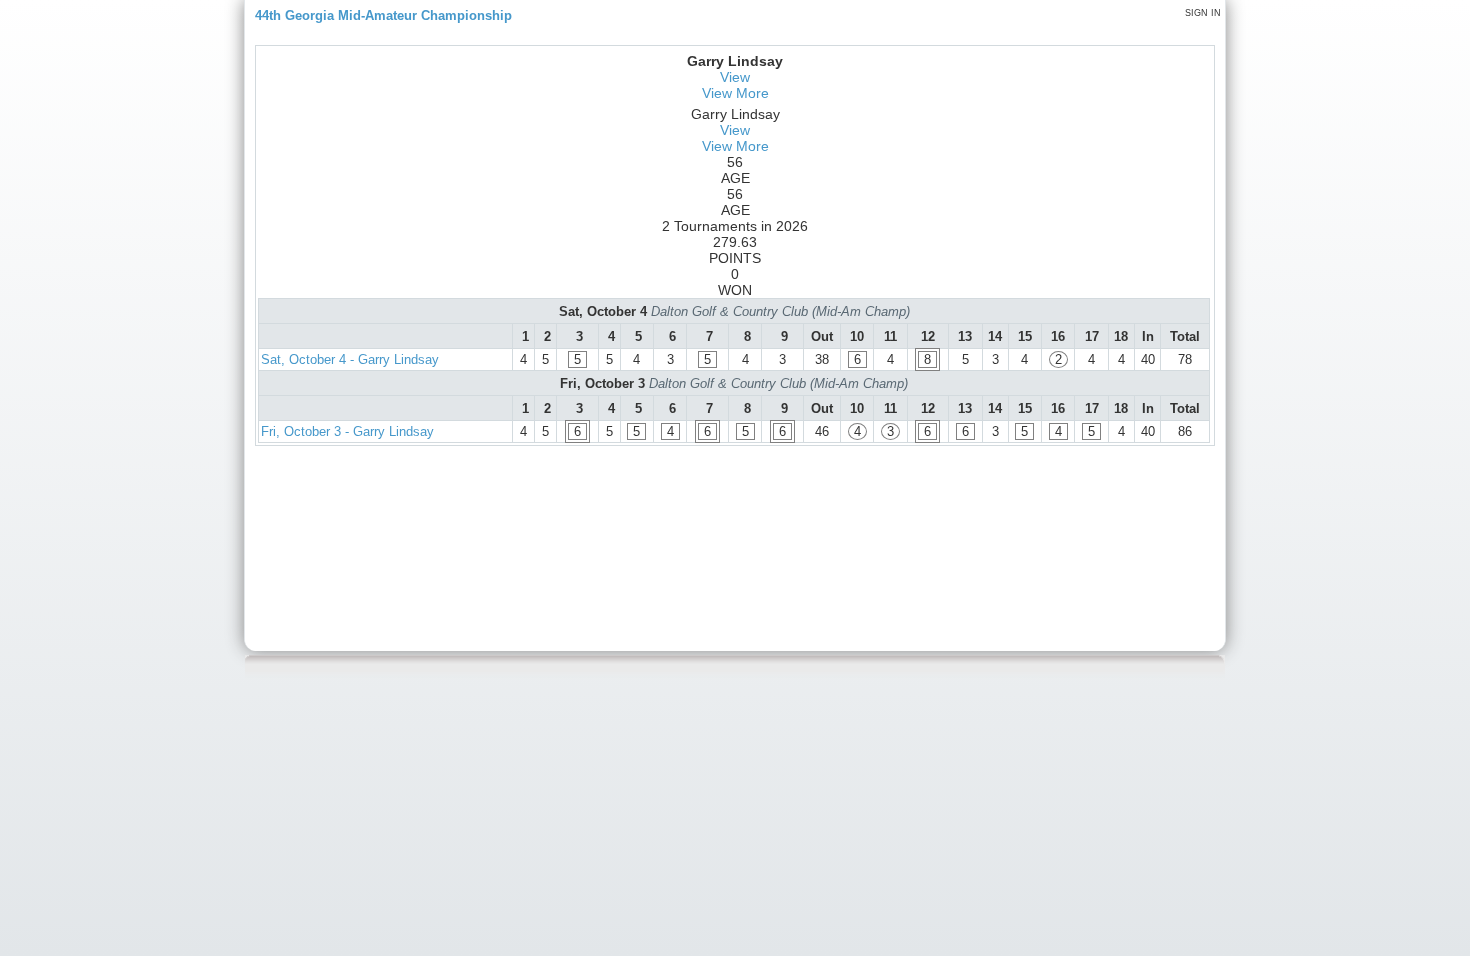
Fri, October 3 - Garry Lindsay (347, 431)
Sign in (1203, 13)
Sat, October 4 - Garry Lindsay (350, 359)
